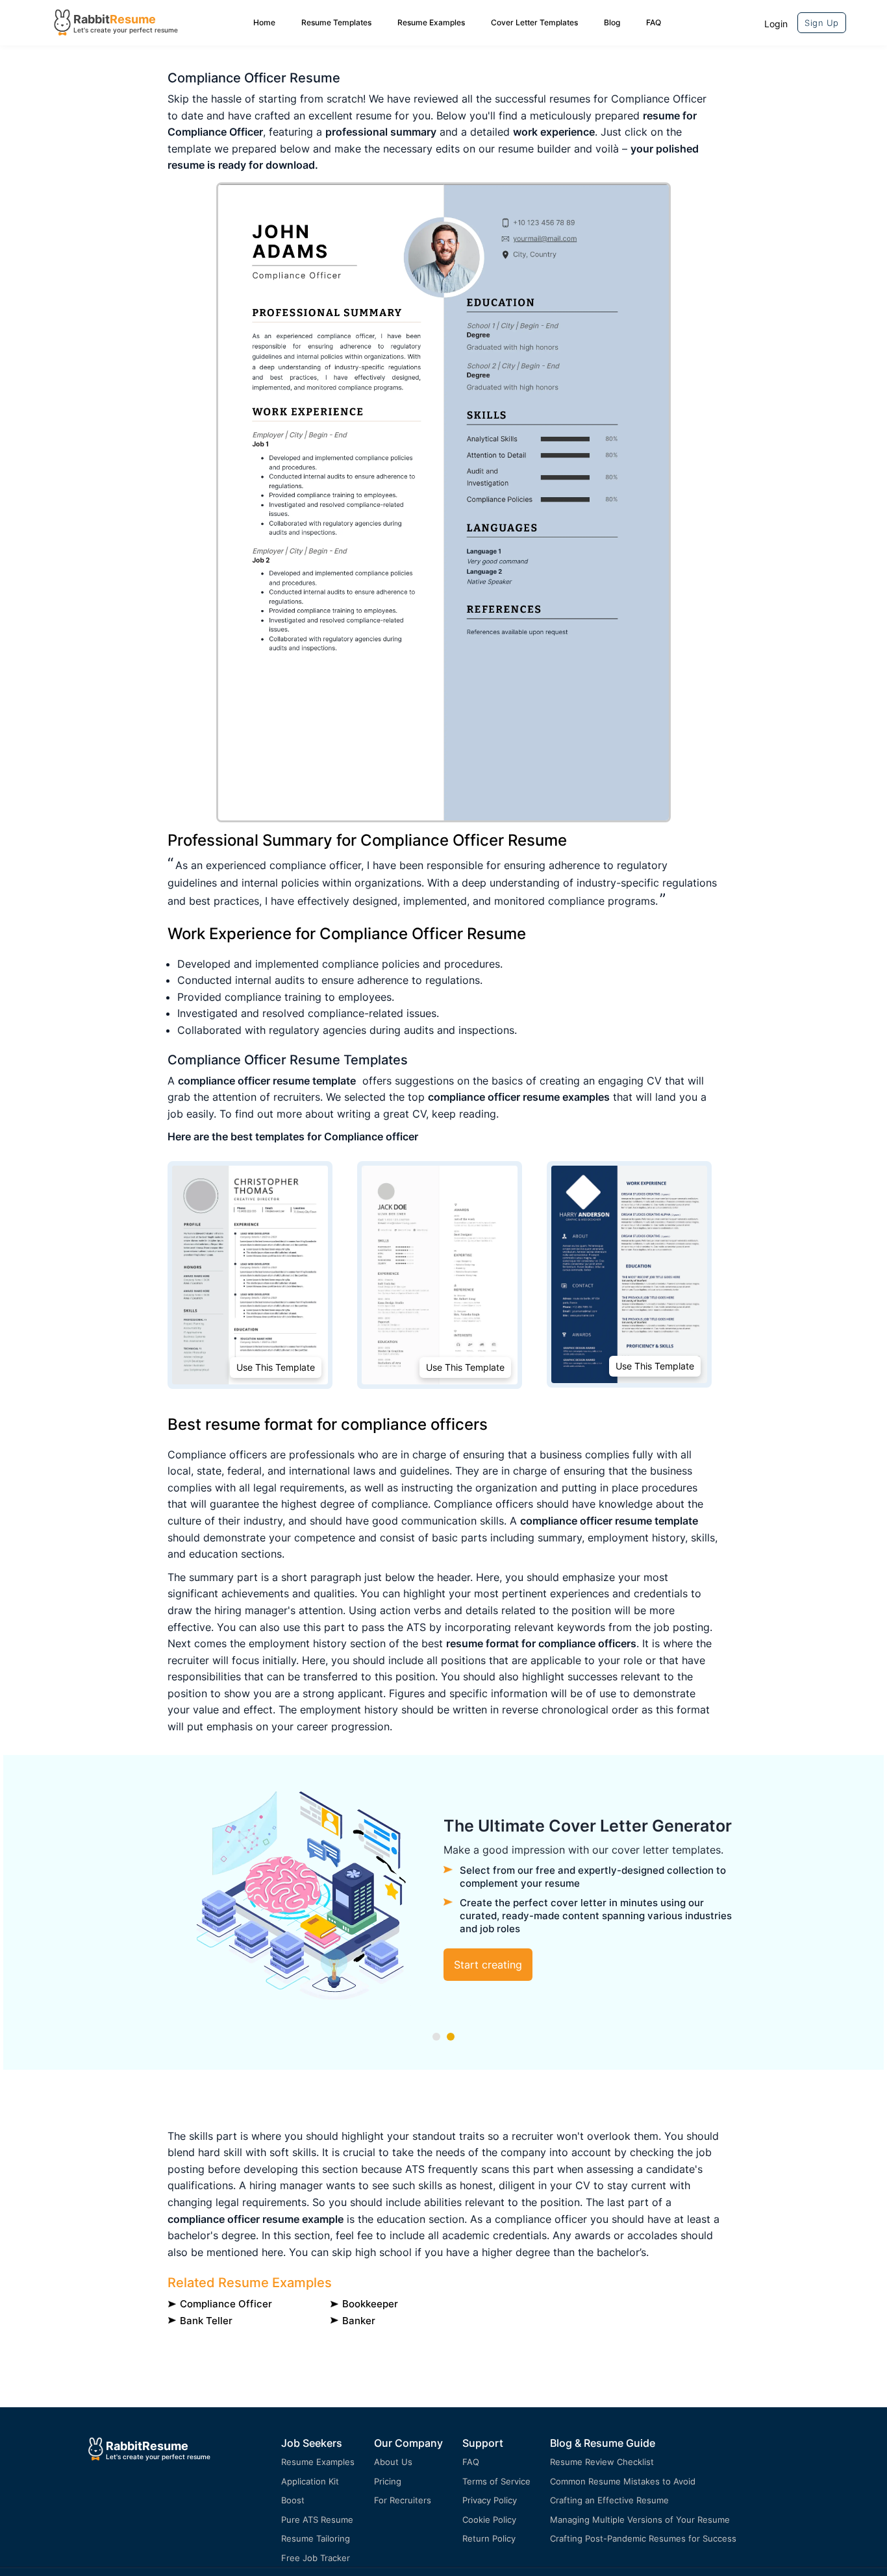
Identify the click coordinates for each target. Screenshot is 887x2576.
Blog (612, 22)
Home (264, 22)
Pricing (388, 2481)
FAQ (654, 22)
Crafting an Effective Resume (609, 2500)
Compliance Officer (226, 2304)
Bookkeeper (370, 2304)
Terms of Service (496, 2481)
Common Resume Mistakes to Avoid (623, 2481)
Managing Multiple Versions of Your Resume (640, 2520)
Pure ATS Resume (317, 2520)
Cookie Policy (489, 2520)
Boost (293, 2500)
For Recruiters (403, 2500)
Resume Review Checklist (602, 2462)
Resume (133, 19)
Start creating (488, 1965)
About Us (393, 2462)
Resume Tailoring (316, 2538)
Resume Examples (431, 22)
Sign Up (822, 23)
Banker (359, 2321)
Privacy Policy (490, 2500)
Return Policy (489, 2538)
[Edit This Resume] (443, 502)
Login (776, 24)
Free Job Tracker (316, 2558)
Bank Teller (206, 2321)
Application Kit (310, 2481)
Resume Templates (336, 22)
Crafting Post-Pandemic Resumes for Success (643, 2538)
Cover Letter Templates (534, 22)
